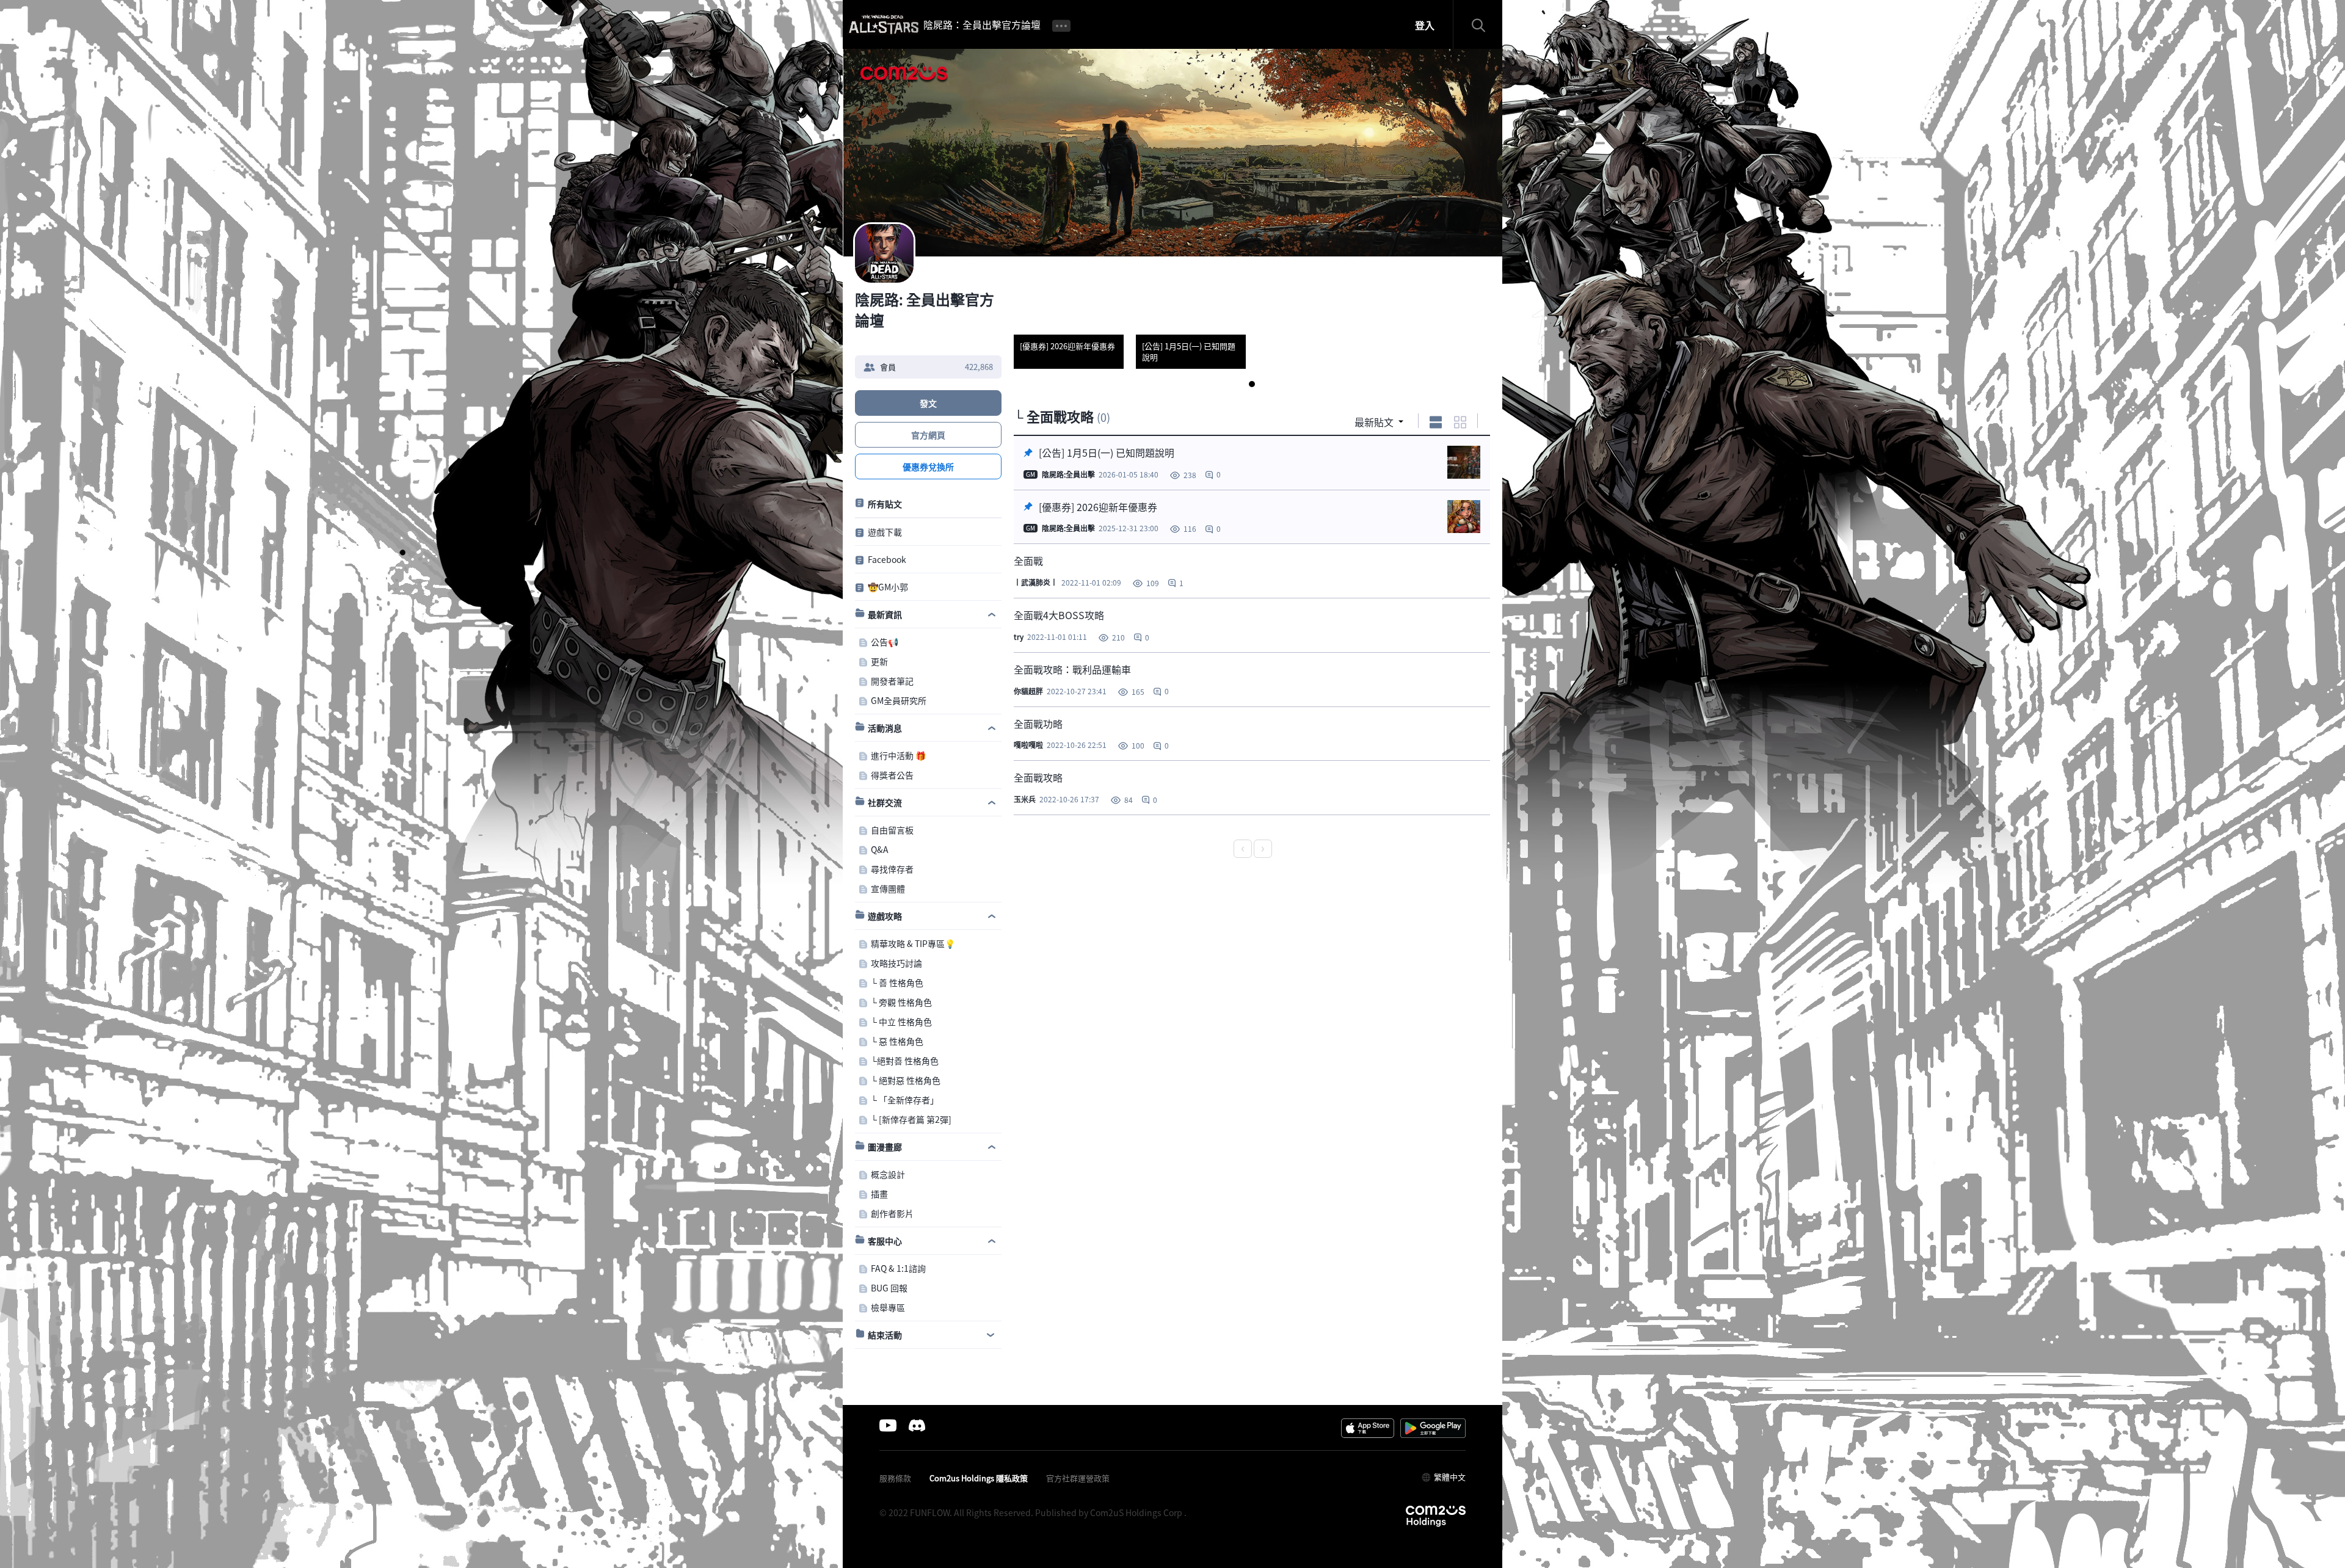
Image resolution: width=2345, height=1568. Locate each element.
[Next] (1263, 849)
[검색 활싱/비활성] (1484, 24)
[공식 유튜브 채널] (888, 1425)
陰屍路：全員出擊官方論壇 (982, 24)
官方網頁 (928, 435)
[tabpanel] (1069, 321)
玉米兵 (1025, 799)
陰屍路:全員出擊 (1067, 474)
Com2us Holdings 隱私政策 (979, 1478)
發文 (928, 403)
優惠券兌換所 (928, 466)
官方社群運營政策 (1078, 1478)
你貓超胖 (1028, 691)
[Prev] (1243, 849)
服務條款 (895, 1478)
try (1019, 637)
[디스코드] (917, 1425)
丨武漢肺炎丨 (1036, 583)
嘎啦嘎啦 (1028, 745)
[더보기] (1061, 24)
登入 (1425, 25)
